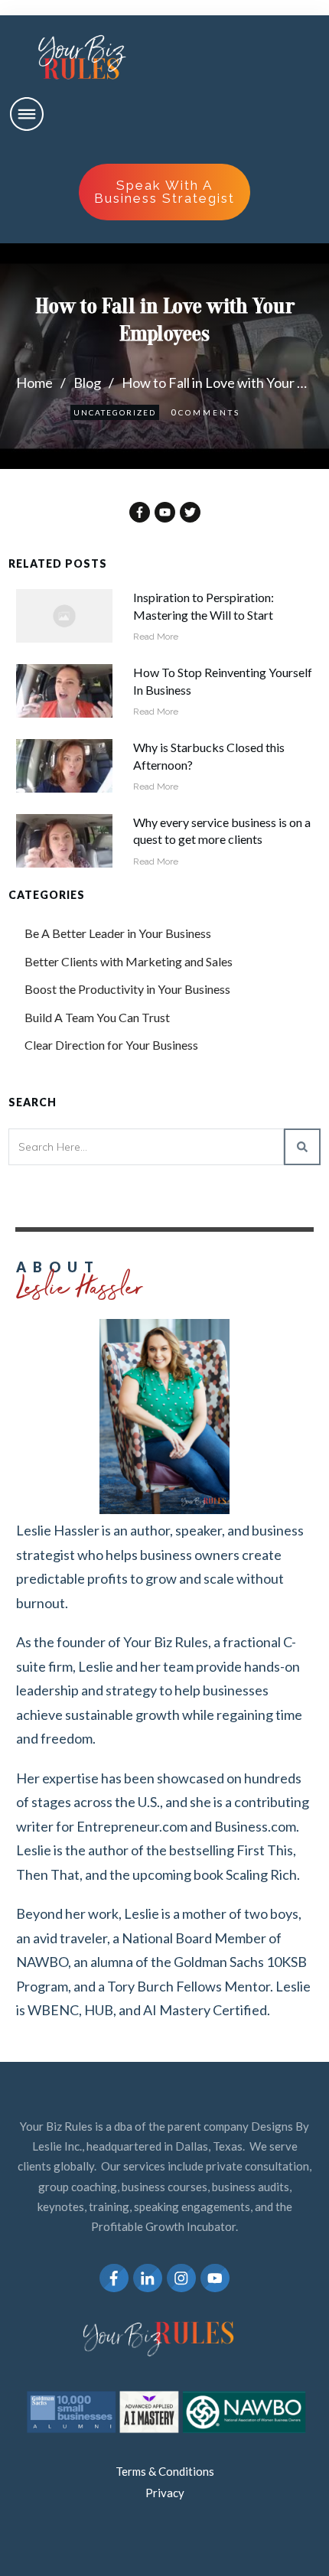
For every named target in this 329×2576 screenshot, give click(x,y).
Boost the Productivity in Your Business (127, 989)
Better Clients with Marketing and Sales (129, 961)
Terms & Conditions (165, 2471)
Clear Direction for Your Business (111, 1045)
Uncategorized (115, 412)
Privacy (165, 2493)
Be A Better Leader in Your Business (118, 933)
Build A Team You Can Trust (97, 1017)
